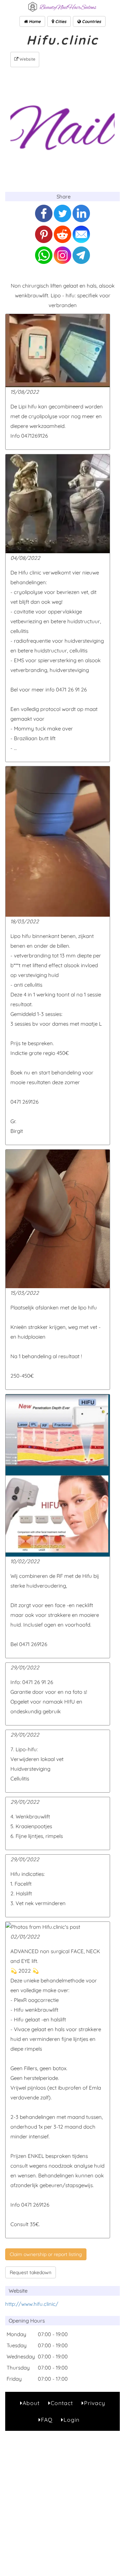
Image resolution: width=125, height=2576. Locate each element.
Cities (60, 21)
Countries (91, 21)
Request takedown (31, 2272)
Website (27, 59)
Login (72, 2420)
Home (34, 21)
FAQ (47, 2420)
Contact (62, 2403)
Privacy (95, 2403)
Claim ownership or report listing (46, 2254)
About (31, 2403)
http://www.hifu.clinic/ (32, 2304)
